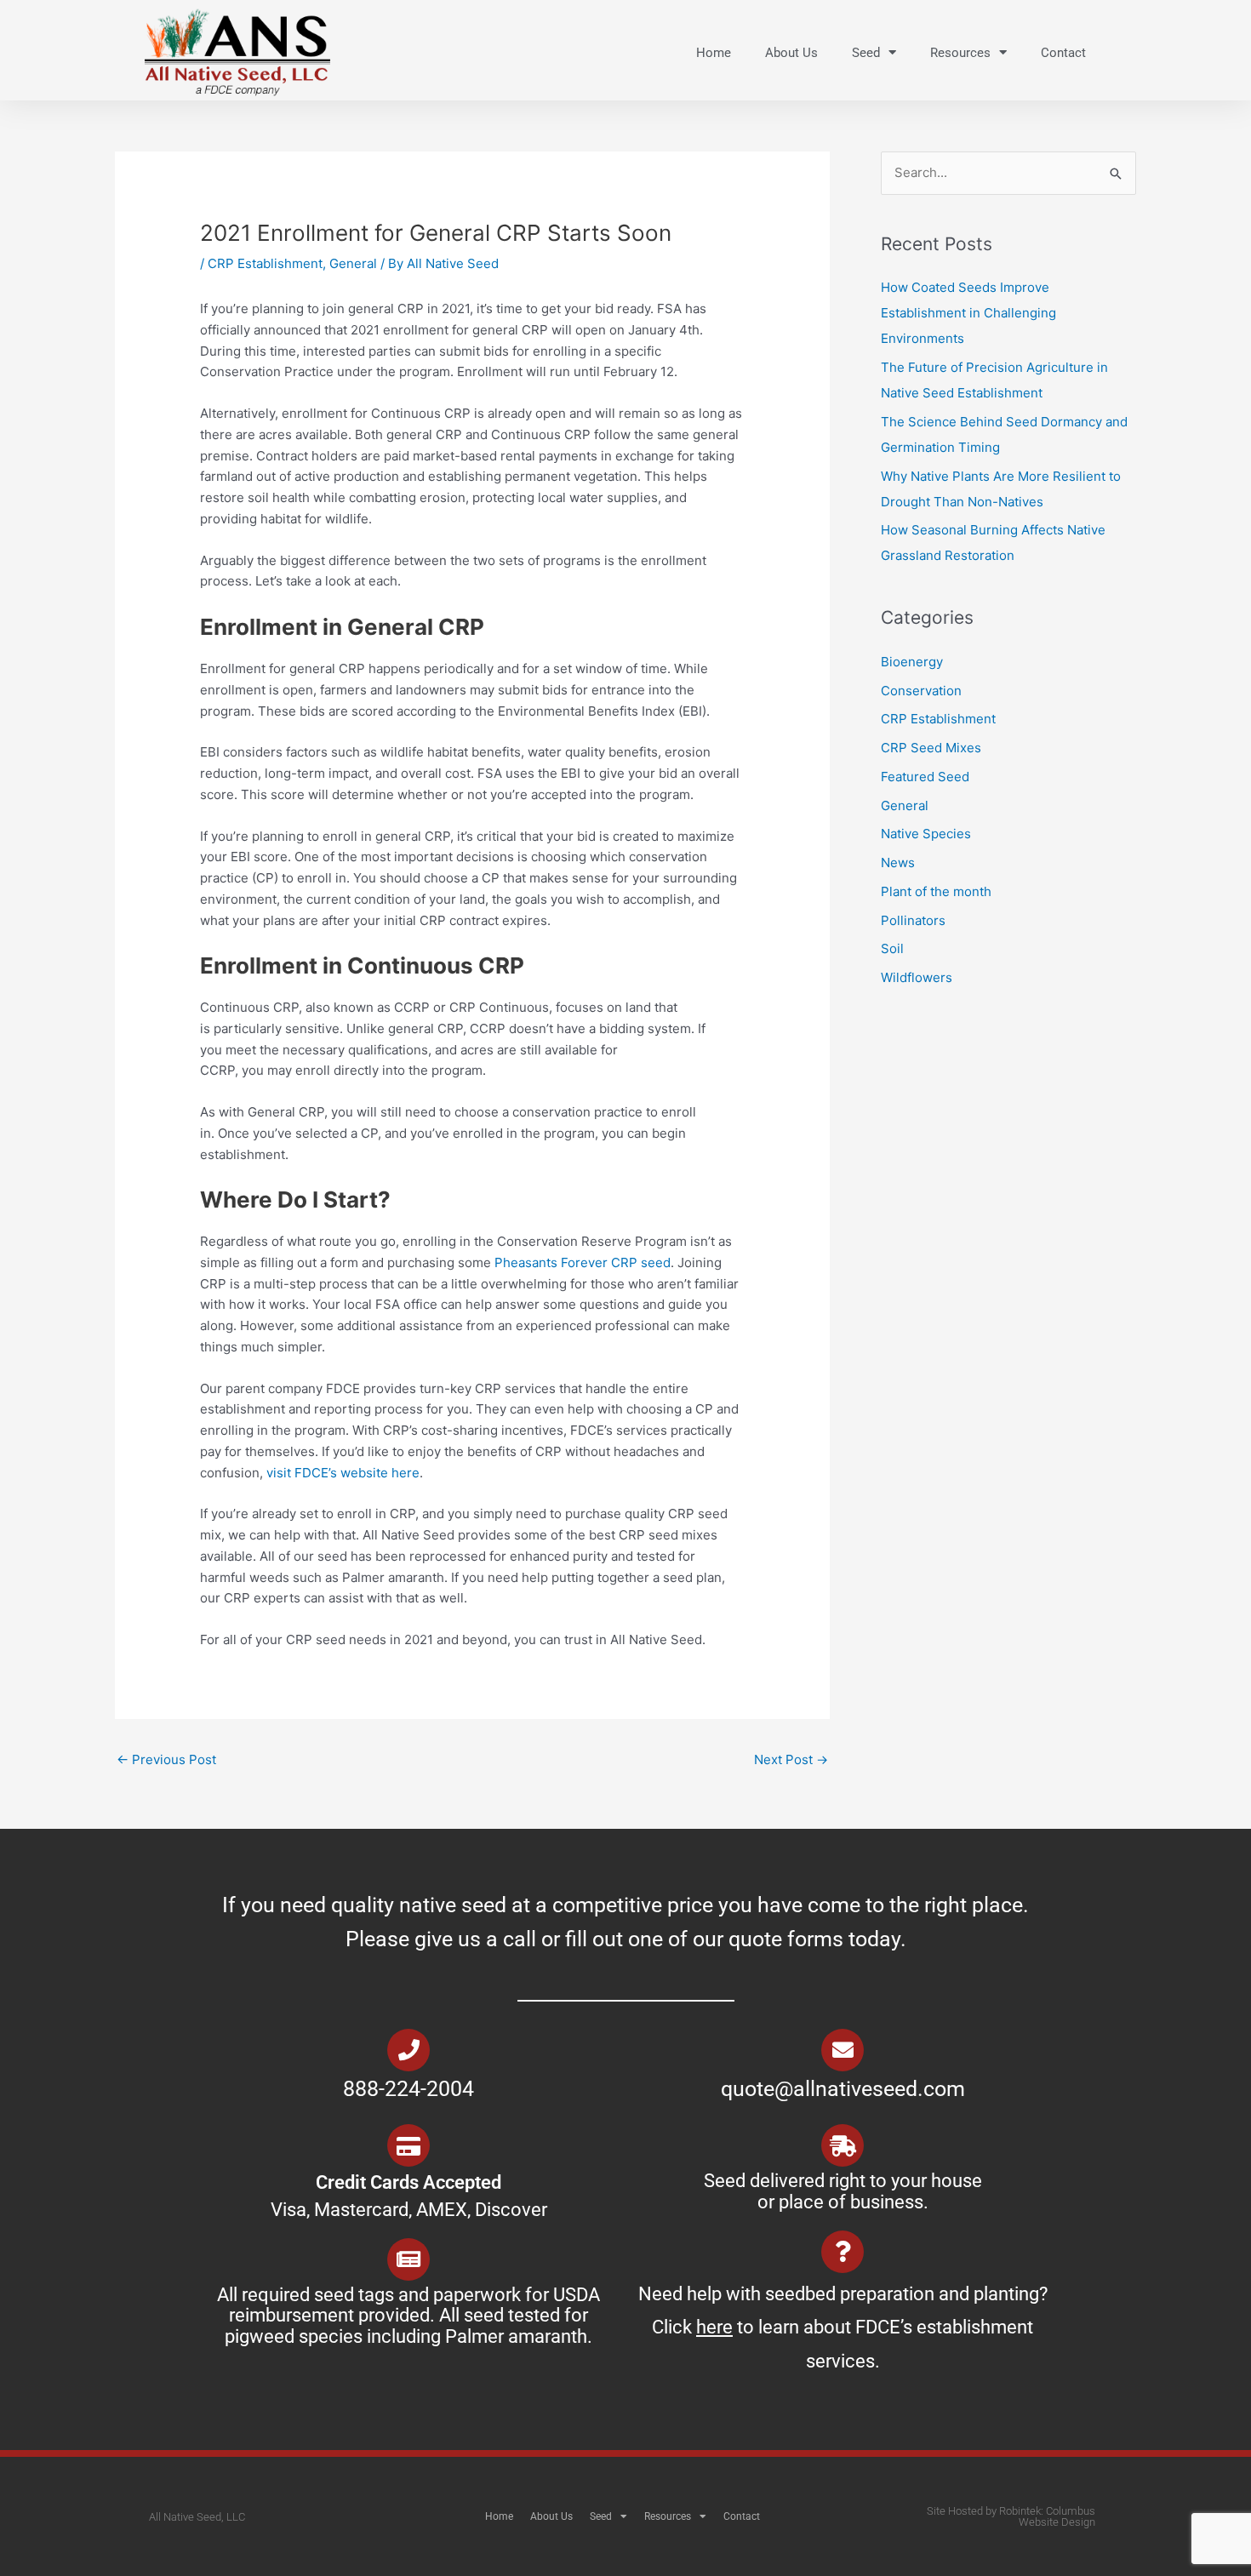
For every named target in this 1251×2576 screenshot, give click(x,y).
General (353, 263)
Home (714, 53)
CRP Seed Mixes (931, 748)
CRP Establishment (265, 263)
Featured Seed (925, 777)
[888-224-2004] (408, 2050)
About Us (791, 53)
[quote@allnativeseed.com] (843, 2050)
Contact (1063, 53)
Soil (892, 948)
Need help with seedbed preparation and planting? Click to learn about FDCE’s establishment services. (843, 2328)
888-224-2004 (408, 2089)
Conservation (921, 691)
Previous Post (166, 1759)
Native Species (926, 834)
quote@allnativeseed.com (843, 2089)
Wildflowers (917, 977)
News (898, 862)
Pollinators (913, 920)
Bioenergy (912, 662)
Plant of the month (936, 891)
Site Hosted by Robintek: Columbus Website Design (1011, 2516)
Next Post (791, 1759)
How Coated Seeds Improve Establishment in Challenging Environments (968, 313)
